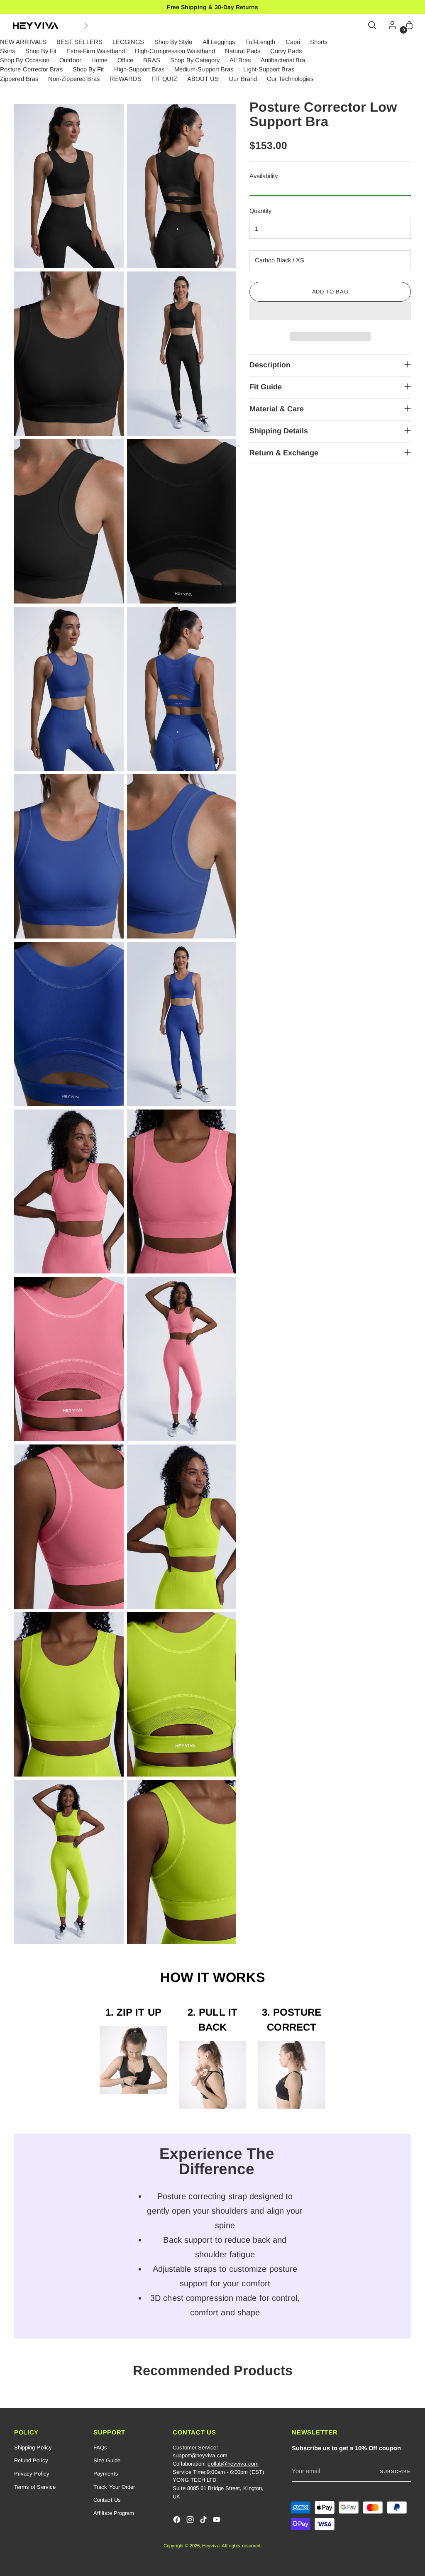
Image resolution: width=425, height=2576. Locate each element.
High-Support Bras (139, 69)
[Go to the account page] (390, 26)
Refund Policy (31, 2460)
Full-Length (260, 42)
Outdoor (70, 60)
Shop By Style (173, 42)
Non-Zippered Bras (74, 79)
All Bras (240, 60)
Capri (293, 42)
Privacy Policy (32, 2474)
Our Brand (243, 79)
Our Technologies (290, 79)
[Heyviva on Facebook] (178, 2521)
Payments (106, 2474)
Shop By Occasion (25, 60)
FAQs (100, 2448)
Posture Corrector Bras (31, 69)
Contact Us (107, 2500)
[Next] (86, 26)
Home (99, 60)
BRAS (152, 60)
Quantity (261, 211)
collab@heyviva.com (233, 2464)
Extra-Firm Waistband (95, 51)
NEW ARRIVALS (23, 42)
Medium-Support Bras (204, 69)
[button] (330, 311)
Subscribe (395, 2471)
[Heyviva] (36, 26)
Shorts (319, 42)
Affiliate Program (114, 2513)
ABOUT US (203, 79)
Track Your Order (114, 2487)
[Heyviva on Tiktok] (204, 2521)
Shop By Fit (41, 51)
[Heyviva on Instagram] (191, 2521)
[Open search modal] (373, 26)
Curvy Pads (286, 51)
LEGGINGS (128, 42)
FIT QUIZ (164, 79)
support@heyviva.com (200, 2455)
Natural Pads (243, 51)
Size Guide (107, 2460)
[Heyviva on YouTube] (217, 2521)
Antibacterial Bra (283, 60)
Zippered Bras (19, 79)
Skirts (7, 51)
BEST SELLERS (79, 42)
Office (125, 60)
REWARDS (126, 79)
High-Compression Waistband (175, 51)
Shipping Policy (33, 2448)
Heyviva (211, 2546)
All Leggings (219, 42)
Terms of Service (35, 2487)
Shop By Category (195, 60)
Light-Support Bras (269, 69)
